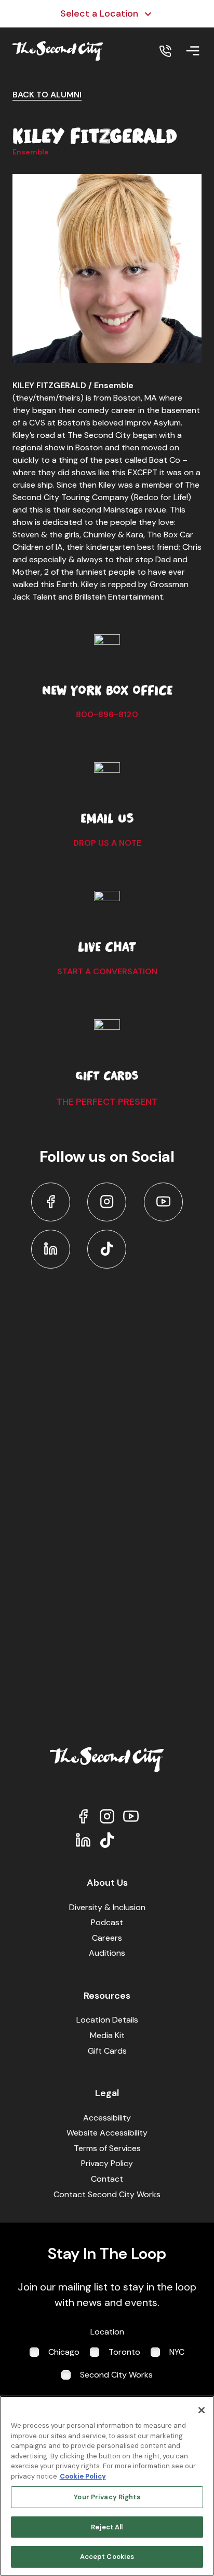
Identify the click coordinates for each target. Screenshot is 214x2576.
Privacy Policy (107, 2163)
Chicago (64, 2352)
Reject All (107, 2527)
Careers (107, 1938)
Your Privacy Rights (107, 2497)
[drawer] (193, 51)
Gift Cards (107, 2051)
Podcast (107, 1922)
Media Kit (107, 2035)
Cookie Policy (83, 2476)
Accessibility (107, 2118)
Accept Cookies (107, 2557)
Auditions (107, 1953)
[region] (107, 2486)
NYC (177, 2352)
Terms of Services (107, 2148)
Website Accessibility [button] (107, 2133)
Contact (107, 2179)
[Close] (202, 2410)
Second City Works (116, 2375)
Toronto (124, 2352)
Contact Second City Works (107, 2194)
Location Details (107, 2020)
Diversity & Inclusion (107, 1907)
